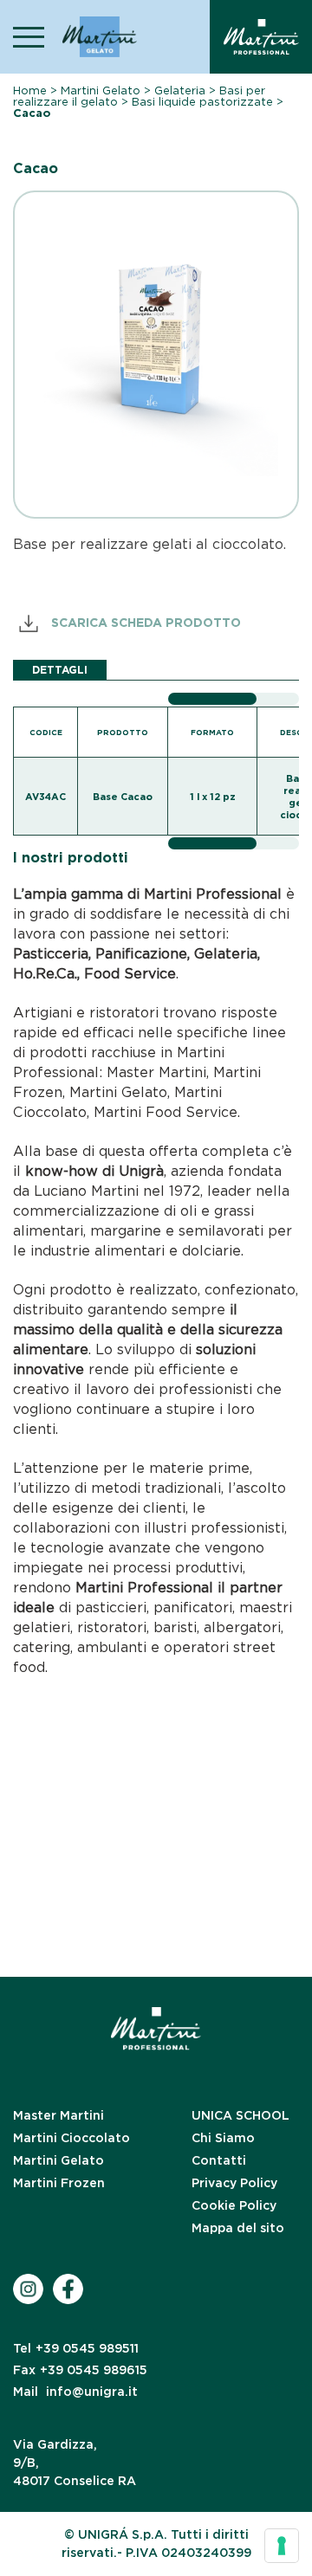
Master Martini (58, 2115)
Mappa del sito (238, 2228)
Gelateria (180, 90)
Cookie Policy (234, 2205)
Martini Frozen (59, 2183)
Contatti (219, 2160)
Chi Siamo (223, 2138)
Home (30, 90)
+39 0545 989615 (80, 2370)
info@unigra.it (75, 2392)
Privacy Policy (234, 2183)
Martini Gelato (101, 90)
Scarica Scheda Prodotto (144, 623)
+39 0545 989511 (76, 2348)
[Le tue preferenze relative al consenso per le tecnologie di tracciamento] (282, 2546)
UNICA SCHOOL (240, 2115)
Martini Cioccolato (71, 2138)
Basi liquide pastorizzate (202, 102)
